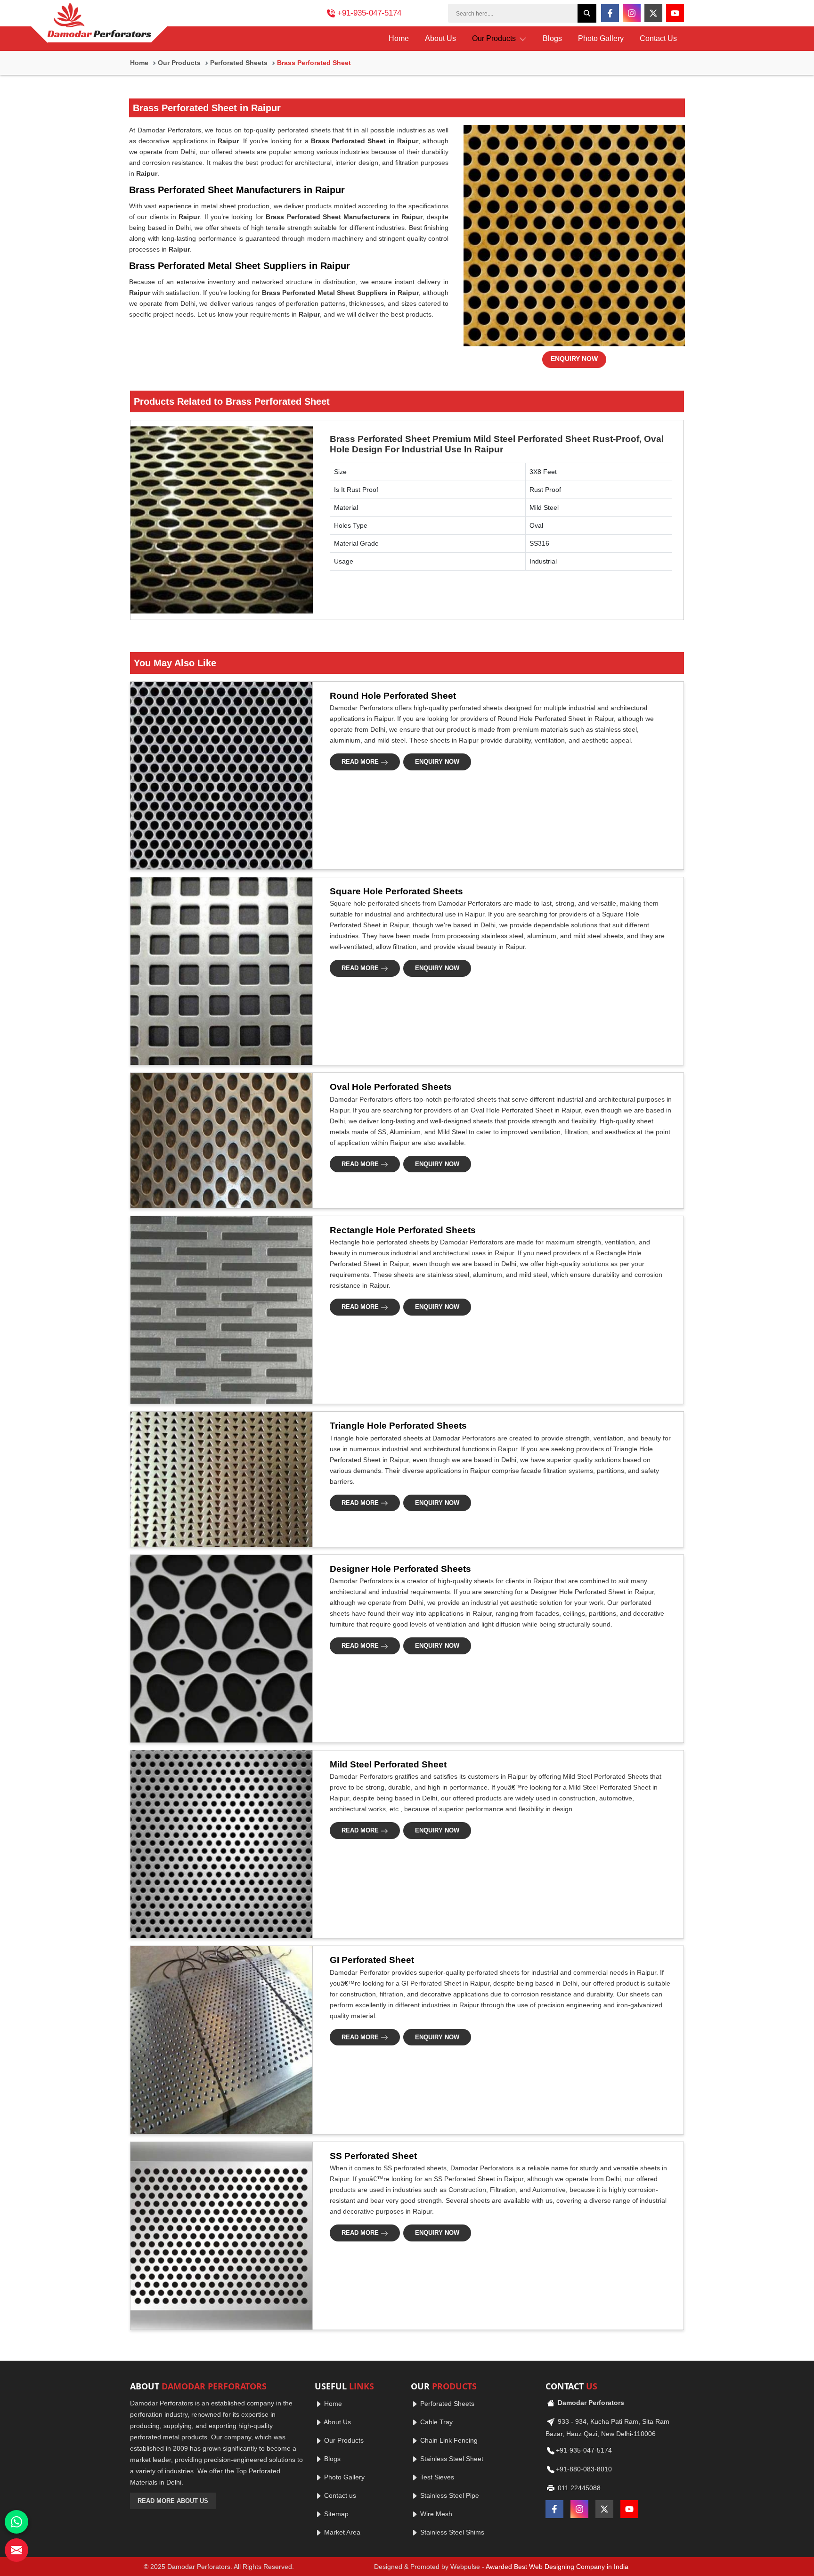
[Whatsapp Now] (16, 2522)
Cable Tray (435, 2422)
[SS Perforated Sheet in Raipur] (219, 2236)
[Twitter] (653, 13)
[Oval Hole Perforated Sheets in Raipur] (219, 1140)
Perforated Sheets (239, 63)
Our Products (495, 38)
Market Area (341, 2532)
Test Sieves (436, 2477)
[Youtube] (675, 13)
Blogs (552, 38)
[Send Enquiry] (16, 2550)
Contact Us (658, 38)
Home (399, 38)
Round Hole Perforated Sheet (393, 696)
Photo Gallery (601, 38)
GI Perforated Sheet (372, 1960)
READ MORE (361, 762)
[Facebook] (610, 13)
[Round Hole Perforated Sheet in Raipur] (219, 776)
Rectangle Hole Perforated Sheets (403, 1230)
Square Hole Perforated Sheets (396, 891)
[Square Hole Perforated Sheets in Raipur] (219, 971)
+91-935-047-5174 (369, 13)
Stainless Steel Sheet (451, 2459)
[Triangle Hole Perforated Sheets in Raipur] (219, 1479)
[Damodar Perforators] (99, 23)
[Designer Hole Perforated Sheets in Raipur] (219, 1649)
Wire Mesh (435, 2514)
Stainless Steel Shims (451, 2532)
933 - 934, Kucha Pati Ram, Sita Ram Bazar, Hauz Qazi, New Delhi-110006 (607, 2428)
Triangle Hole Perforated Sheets (398, 1426)
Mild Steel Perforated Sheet (388, 1764)
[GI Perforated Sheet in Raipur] (219, 2040)
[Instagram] (632, 13)
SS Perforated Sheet (373, 2156)
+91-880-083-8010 (584, 2469)
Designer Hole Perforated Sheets (400, 1569)
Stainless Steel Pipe (449, 2495)
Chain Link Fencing (448, 2440)
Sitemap (335, 2514)
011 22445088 (578, 2488)
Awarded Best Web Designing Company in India (557, 2567)
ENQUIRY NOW (574, 359)
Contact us (339, 2495)
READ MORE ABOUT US (173, 2501)
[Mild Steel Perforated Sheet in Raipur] (219, 1844)
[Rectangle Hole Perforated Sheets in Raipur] (219, 1310)
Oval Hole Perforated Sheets (391, 1087)
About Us (440, 38)
